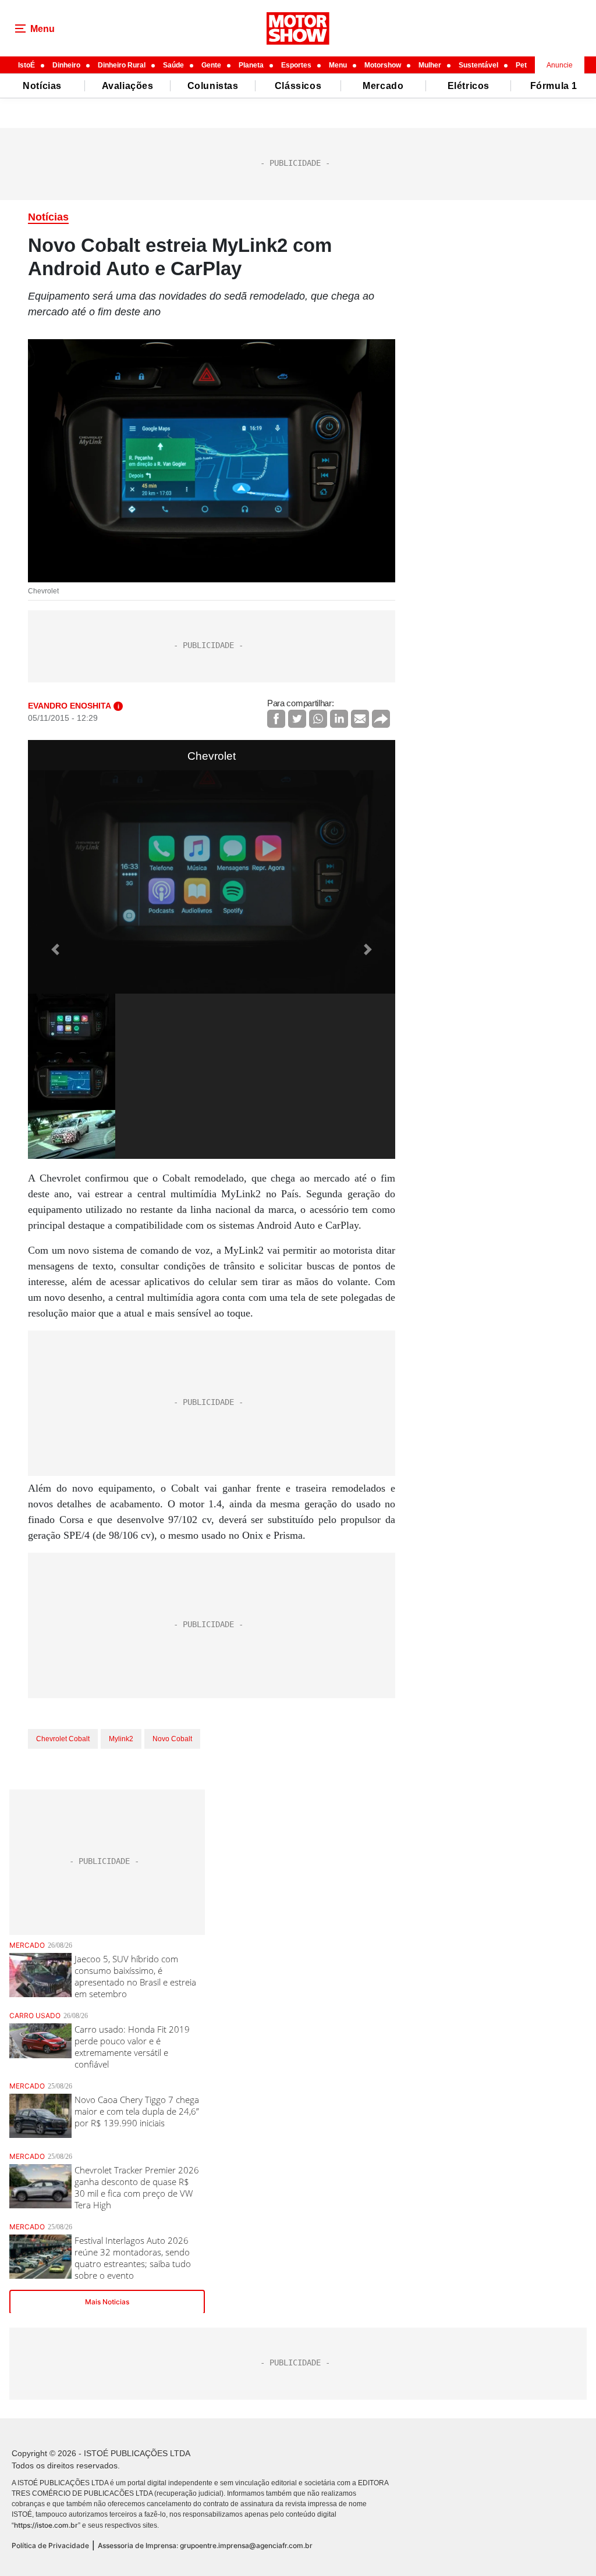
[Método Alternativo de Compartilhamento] (381, 719)
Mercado (383, 86)
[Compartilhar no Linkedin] (339, 719)
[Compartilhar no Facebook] (276, 719)
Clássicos (298, 86)
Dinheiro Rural (122, 65)
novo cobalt (172, 1739)
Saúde (173, 65)
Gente (211, 65)
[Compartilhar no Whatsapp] (318, 719)
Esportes (296, 65)
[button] (56, 949)
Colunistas (213, 86)
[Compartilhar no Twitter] (297, 719)
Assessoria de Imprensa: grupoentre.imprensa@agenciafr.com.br (205, 2545)
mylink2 (121, 1739)
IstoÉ (26, 65)
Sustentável (478, 65)
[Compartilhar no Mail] (360, 719)
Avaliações (128, 86)
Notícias (42, 86)
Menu (338, 65)
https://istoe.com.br (46, 2525)
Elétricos (469, 86)
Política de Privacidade (50, 2545)
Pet (521, 65)
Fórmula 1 (554, 86)
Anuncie (560, 65)
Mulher (430, 65)
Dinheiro (66, 65)
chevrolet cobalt (63, 1739)
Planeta (251, 65)
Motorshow (383, 65)
